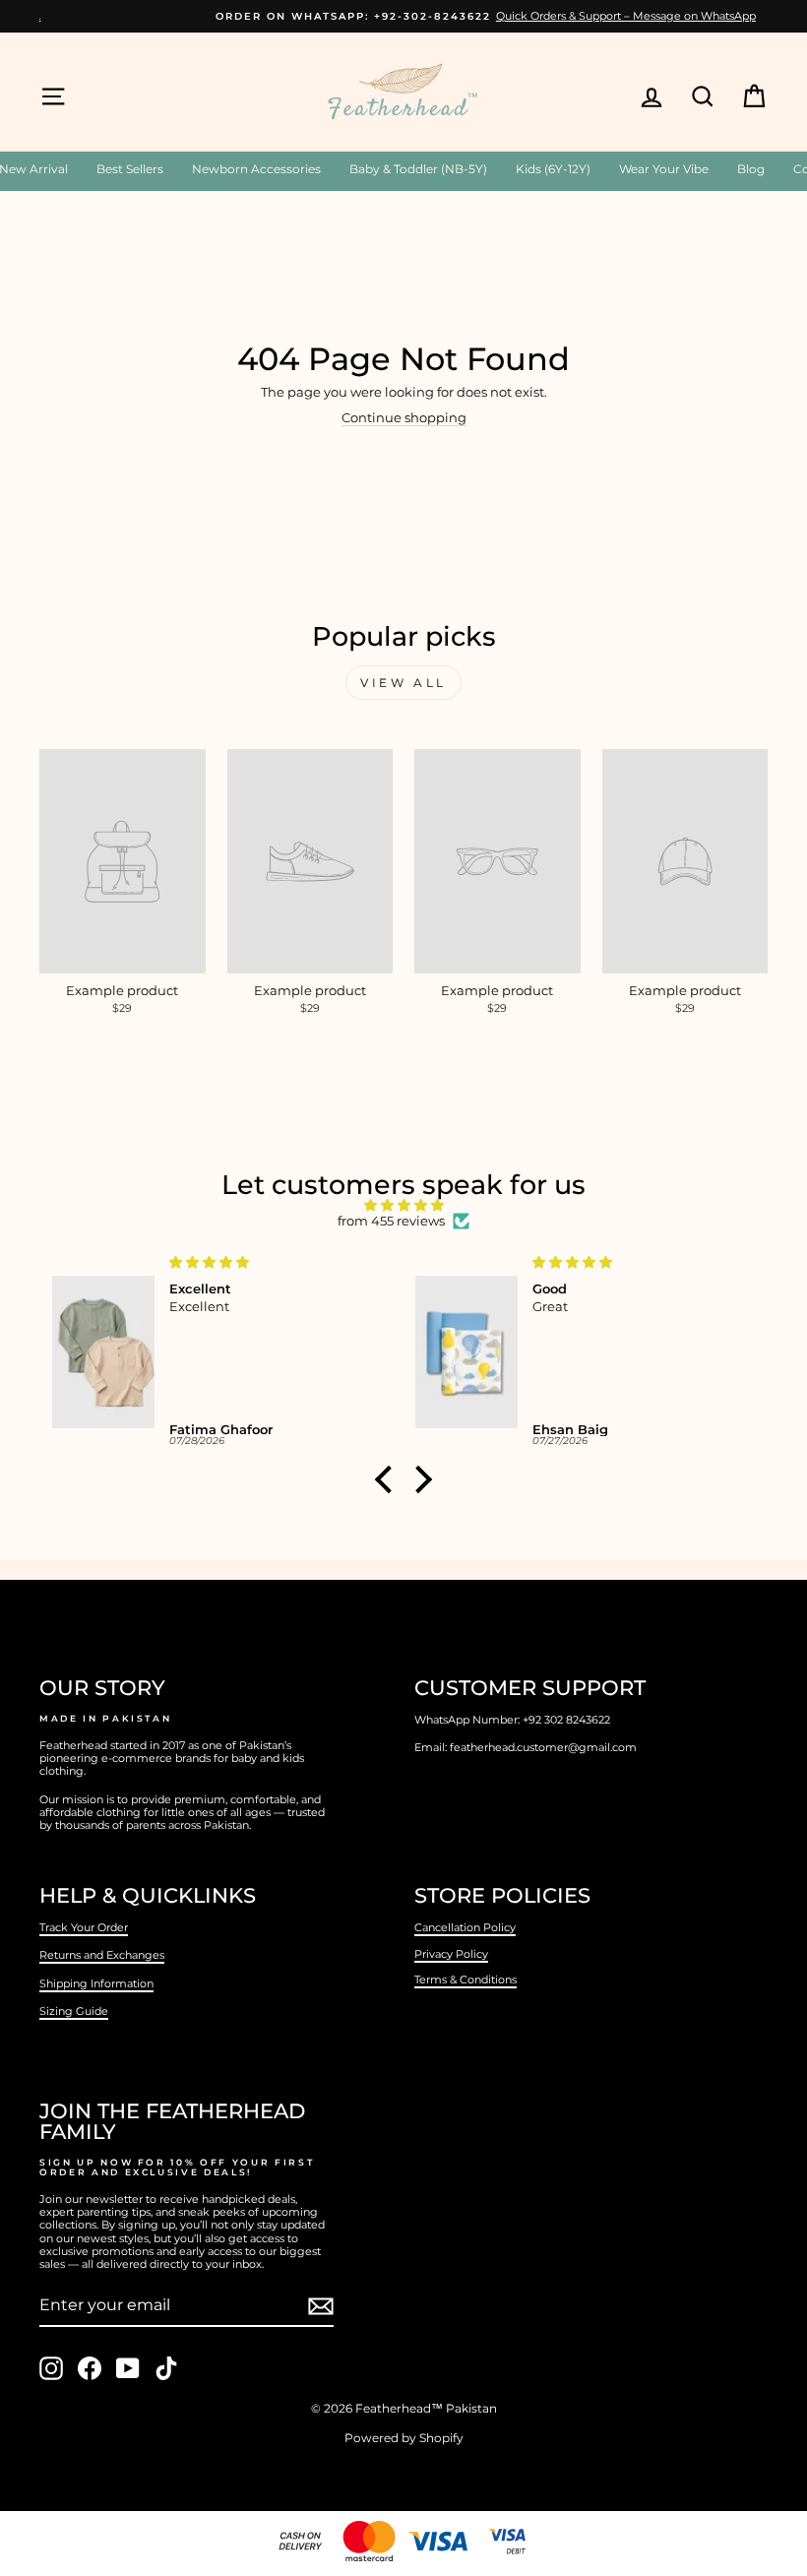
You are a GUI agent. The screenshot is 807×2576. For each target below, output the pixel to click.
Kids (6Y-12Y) (553, 169)
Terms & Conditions (466, 1979)
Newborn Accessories (256, 169)
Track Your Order (84, 1927)
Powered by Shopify (404, 2438)
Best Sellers (130, 169)
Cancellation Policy (465, 1927)
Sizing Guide (74, 2011)
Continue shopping (404, 418)
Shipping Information (96, 1983)
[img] (403, 1206)
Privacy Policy (451, 1954)
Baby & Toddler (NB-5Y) (418, 169)
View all (403, 683)
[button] (389, 1479)
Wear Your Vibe (664, 169)
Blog (751, 169)
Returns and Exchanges (102, 1955)
